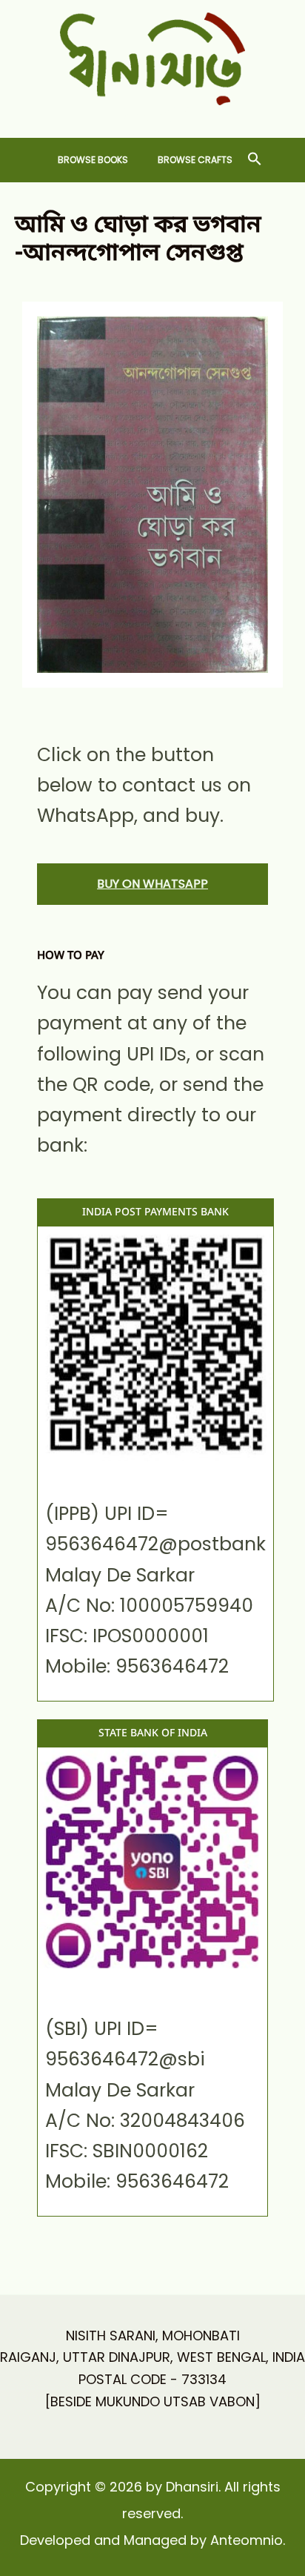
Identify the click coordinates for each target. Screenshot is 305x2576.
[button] (255, 160)
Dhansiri (153, 117)
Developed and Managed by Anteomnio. (152, 2540)
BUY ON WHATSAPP (152, 884)
